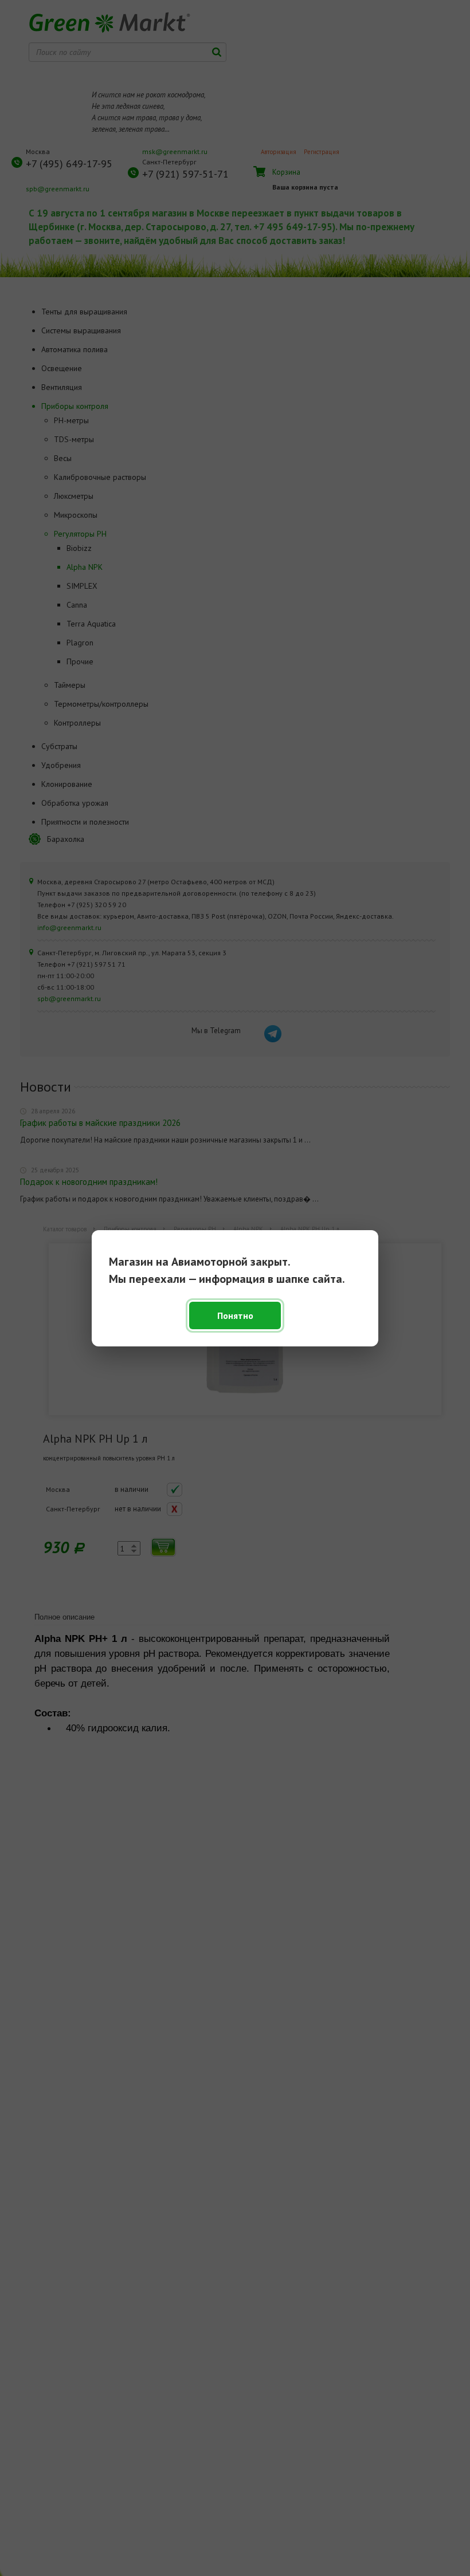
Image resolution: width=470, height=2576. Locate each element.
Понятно (235, 1315)
